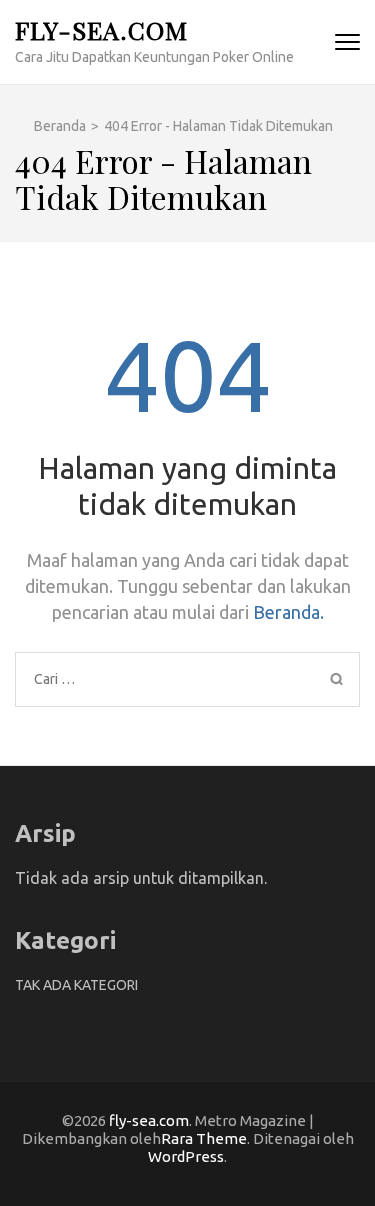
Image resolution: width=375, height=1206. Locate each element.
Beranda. (288, 612)
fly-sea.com (101, 29)
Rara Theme (204, 1138)
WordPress (186, 1156)
